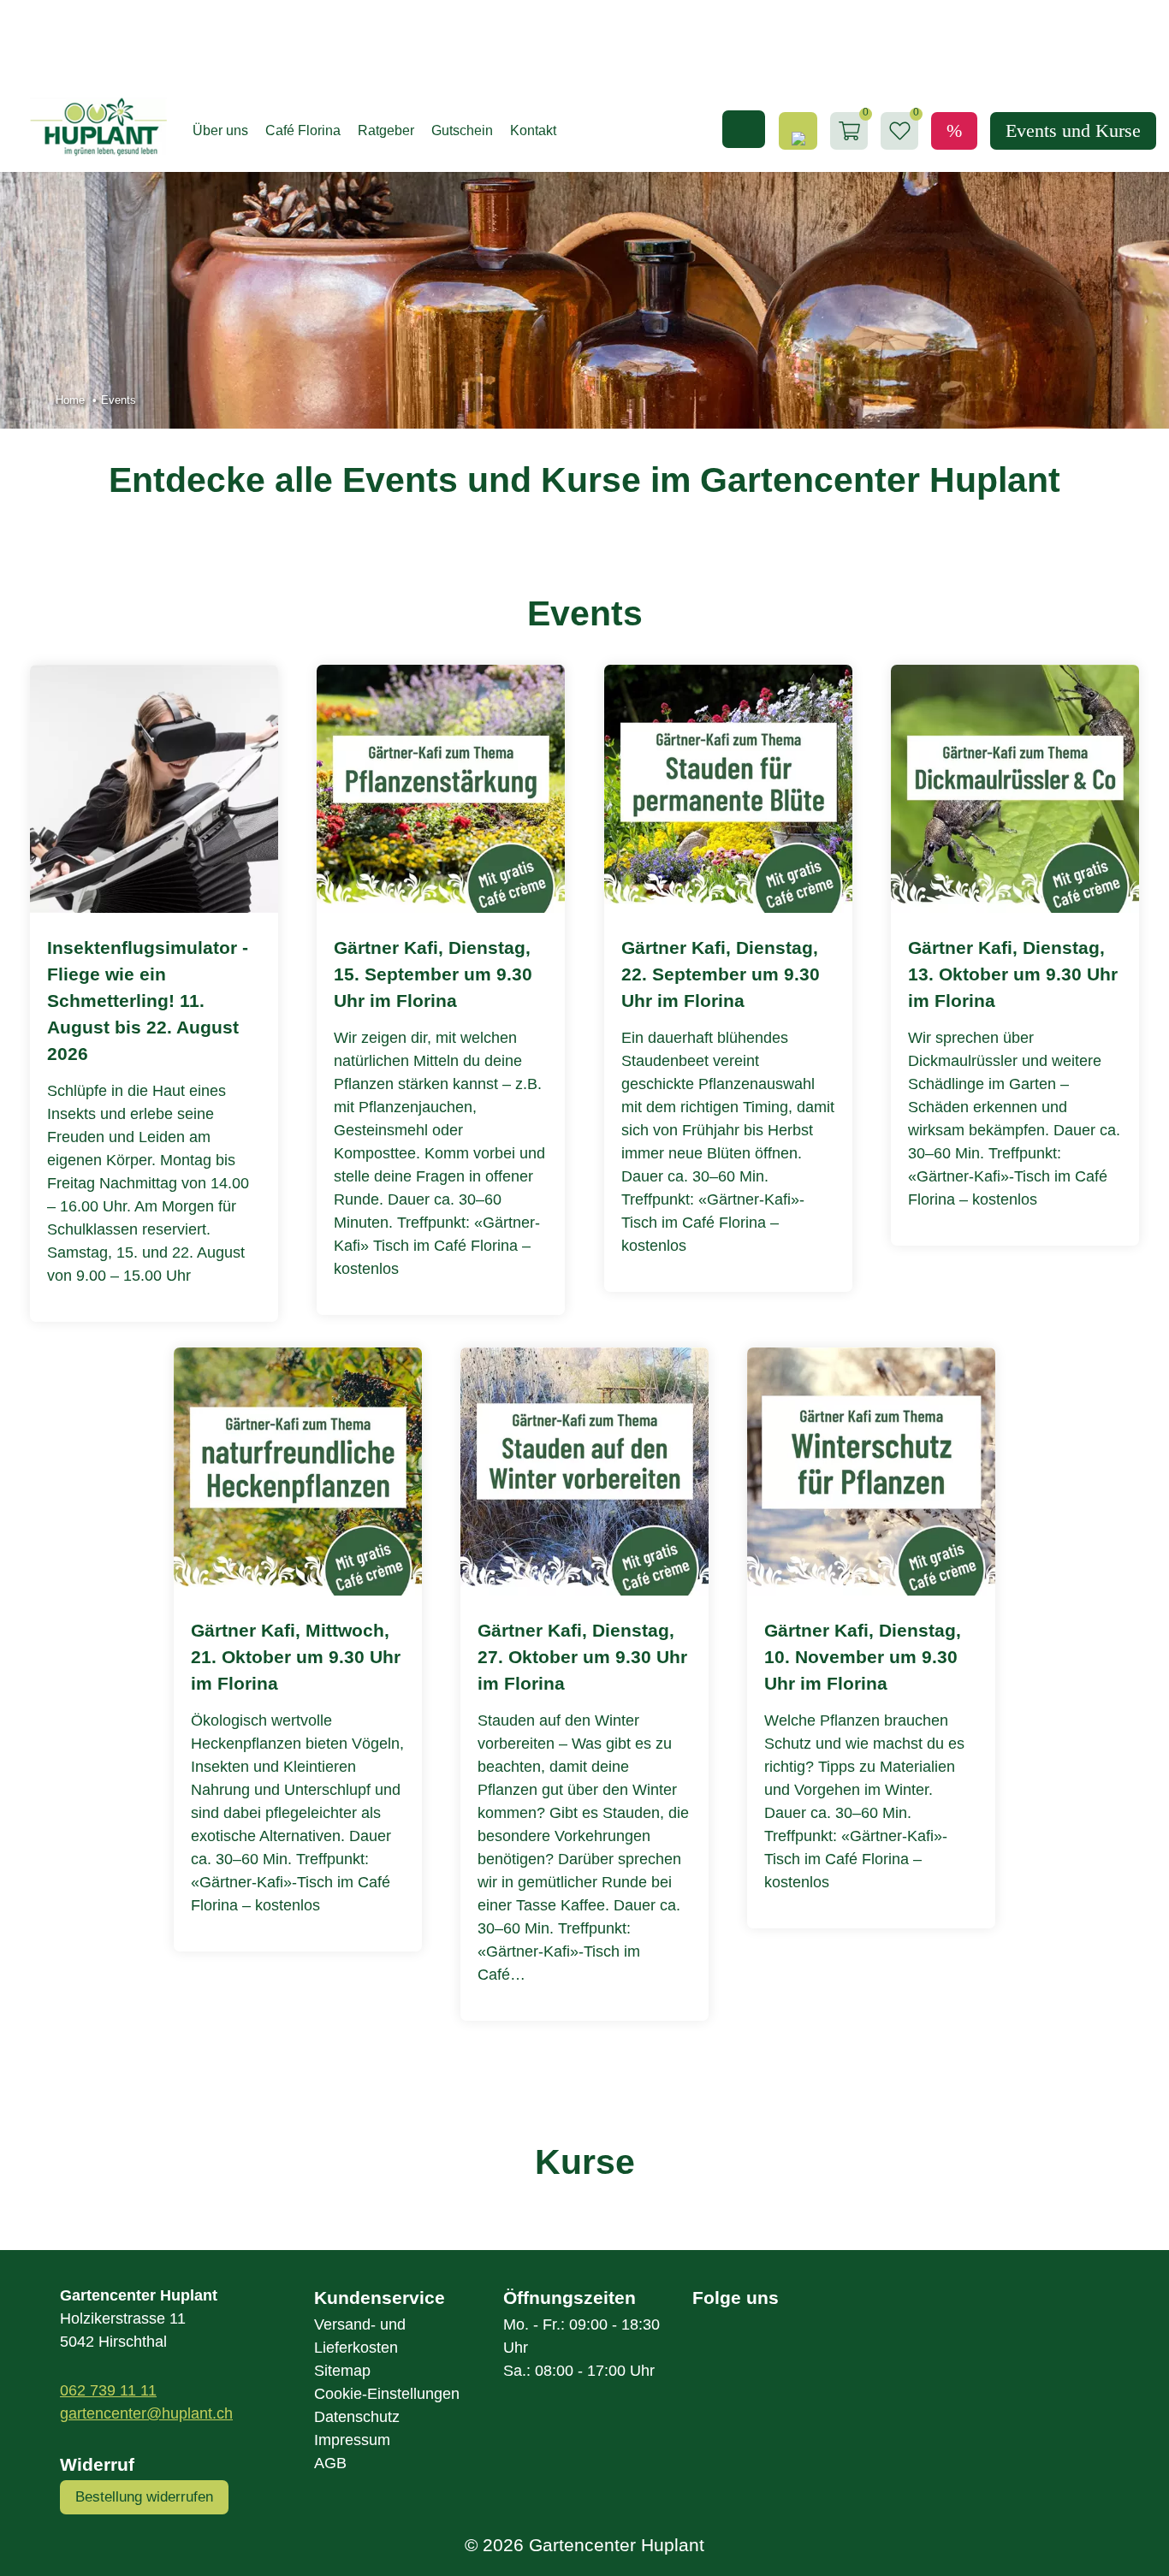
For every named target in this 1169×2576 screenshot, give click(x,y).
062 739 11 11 (108, 2390)
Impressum (352, 2440)
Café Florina (303, 130)
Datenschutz (357, 2417)
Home (70, 400)
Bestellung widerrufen (144, 2497)
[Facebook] (721, 2348)
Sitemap (342, 2371)
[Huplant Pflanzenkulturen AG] (90, 127)
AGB (330, 2463)
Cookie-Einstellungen (387, 2394)
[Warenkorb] (849, 131)
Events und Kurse (1073, 130)
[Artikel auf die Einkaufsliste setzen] (900, 131)
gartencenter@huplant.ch (146, 2413)
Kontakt (533, 130)
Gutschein (462, 130)
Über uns (220, 130)
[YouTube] (836, 2348)
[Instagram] (780, 2348)
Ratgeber (386, 130)
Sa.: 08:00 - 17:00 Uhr (579, 2371)
